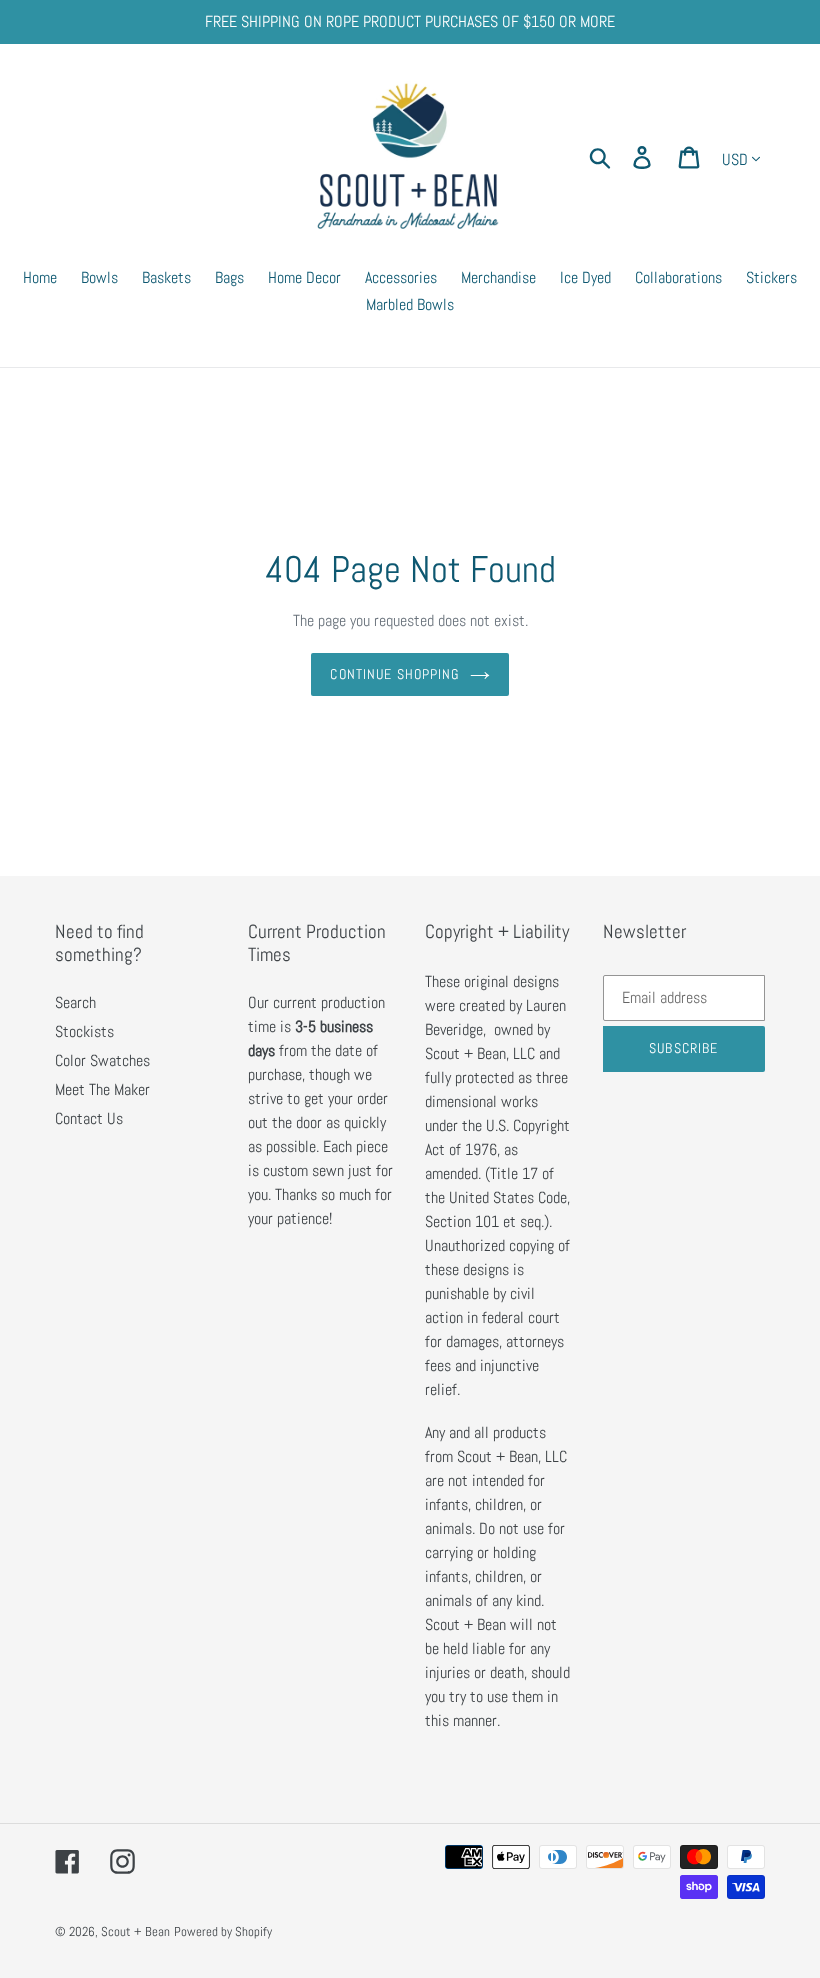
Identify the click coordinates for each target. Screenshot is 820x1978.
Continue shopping (394, 674)
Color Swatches (102, 1060)
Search (75, 1002)
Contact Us (89, 1118)
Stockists (84, 1031)
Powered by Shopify (223, 1931)
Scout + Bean (135, 1931)
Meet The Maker (102, 1089)
